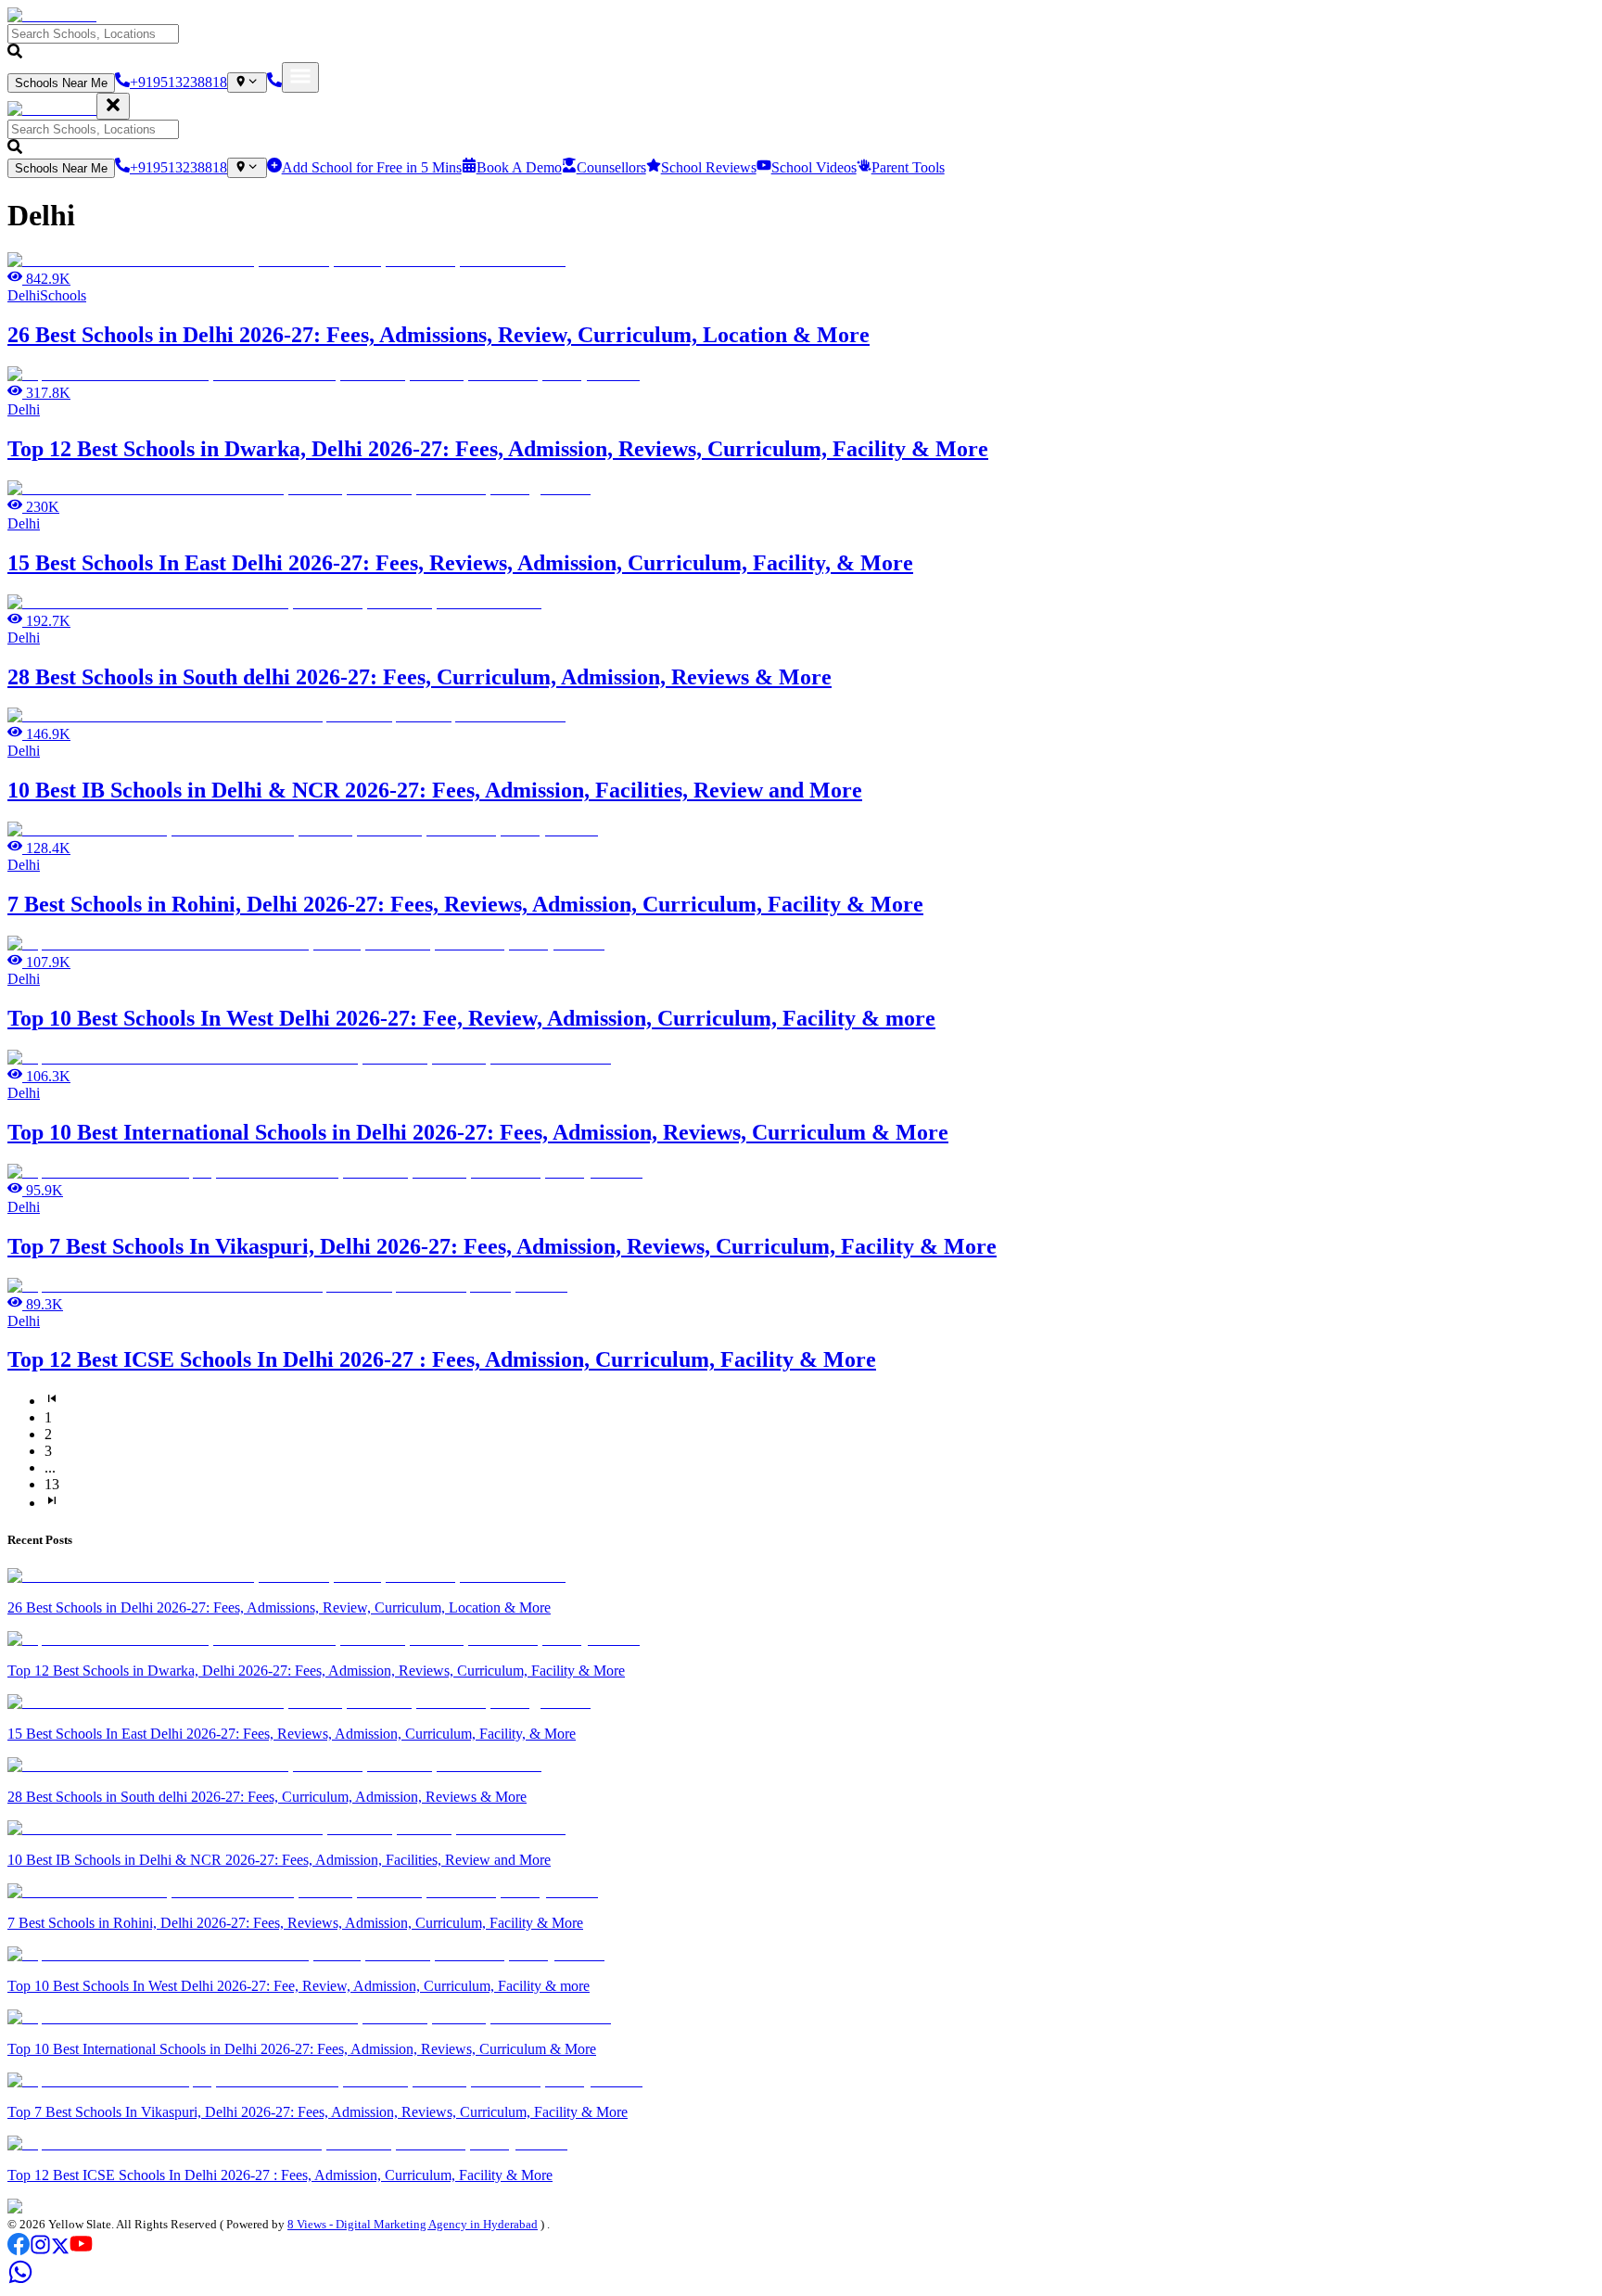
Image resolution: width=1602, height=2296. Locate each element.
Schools (63, 295)
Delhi (24, 295)
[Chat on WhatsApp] (20, 2280)
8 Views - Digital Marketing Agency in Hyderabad (413, 2224)
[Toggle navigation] (300, 77)
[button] (801, 43)
